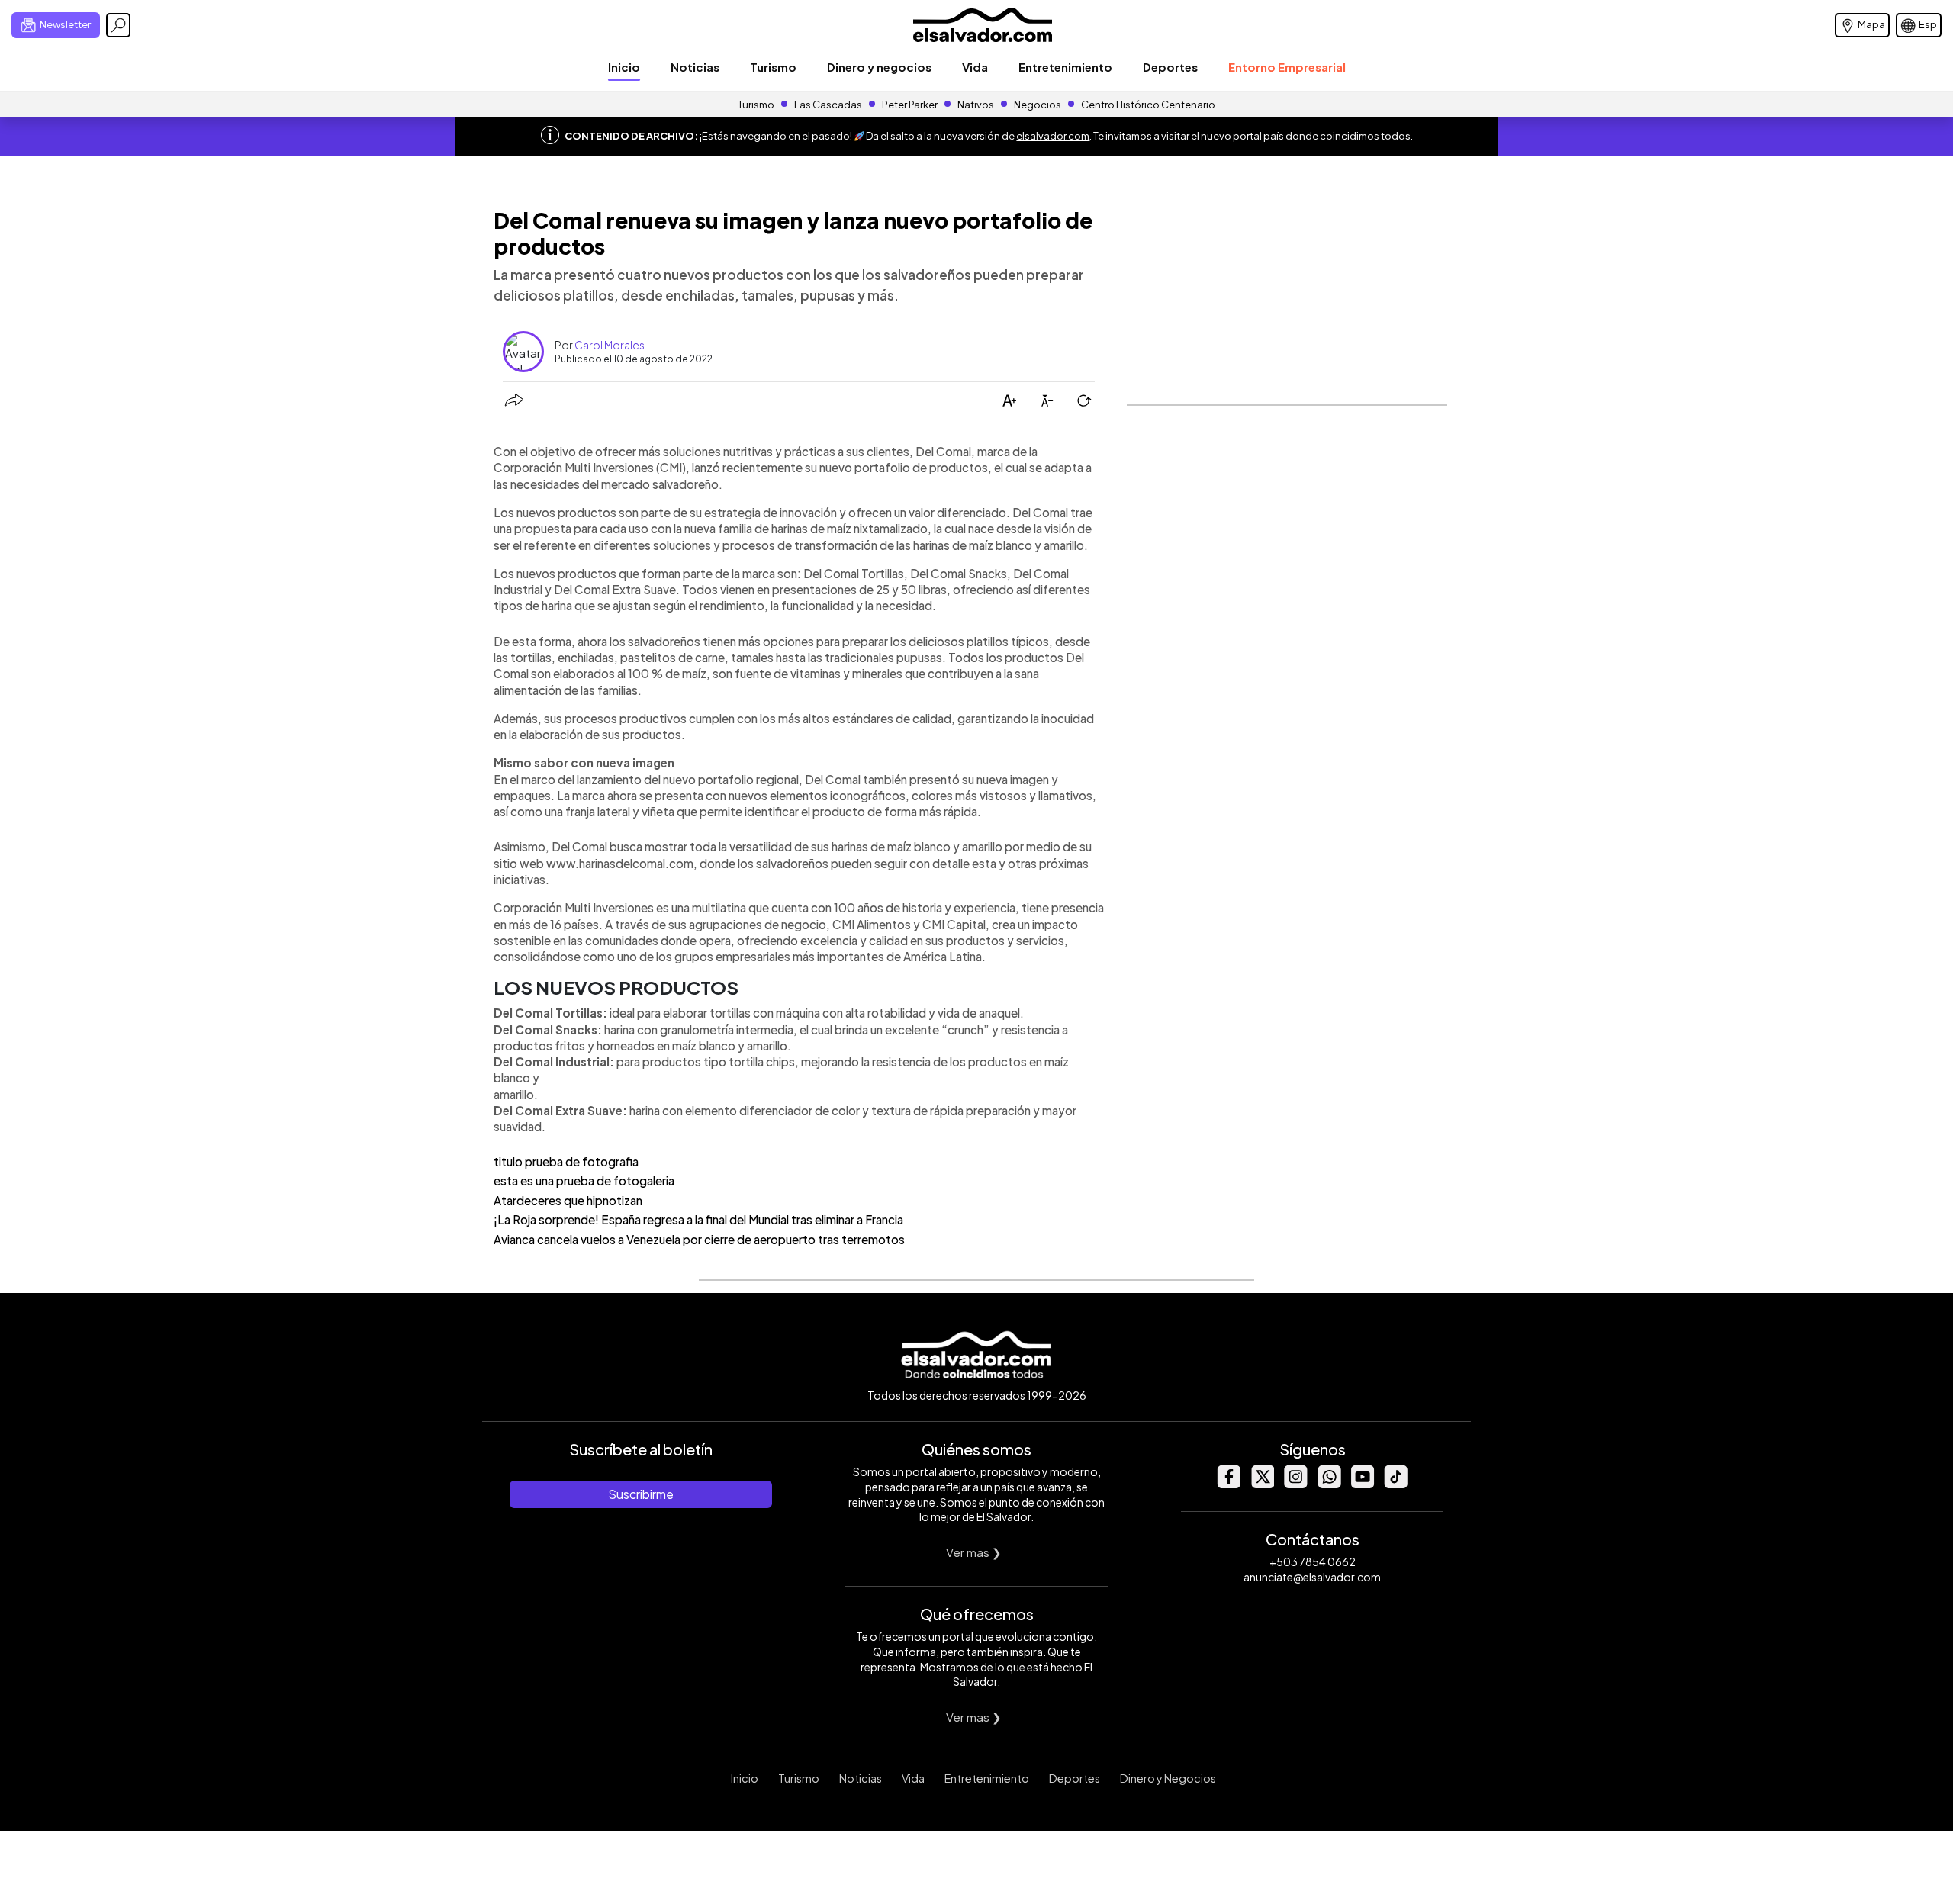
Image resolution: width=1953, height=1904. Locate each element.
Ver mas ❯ (974, 1552)
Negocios (1038, 105)
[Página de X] (1262, 1484)
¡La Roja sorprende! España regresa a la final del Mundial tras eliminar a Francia (698, 1219)
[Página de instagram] (1295, 1484)
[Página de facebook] (1228, 1484)
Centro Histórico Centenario (1148, 105)
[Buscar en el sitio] (118, 25)
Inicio (624, 67)
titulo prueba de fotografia (566, 1161)
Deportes (1170, 67)
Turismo (773, 67)
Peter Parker (911, 105)
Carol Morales (610, 345)
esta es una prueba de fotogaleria (584, 1180)
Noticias (695, 67)
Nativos (976, 105)
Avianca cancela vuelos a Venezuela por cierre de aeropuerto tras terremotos (699, 1239)
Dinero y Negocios (1168, 1778)
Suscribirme (641, 1494)
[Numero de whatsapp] (1329, 1484)
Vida (975, 67)
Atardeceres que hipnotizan (568, 1200)
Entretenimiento (1065, 67)
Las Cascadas (828, 105)
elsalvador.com (1053, 136)
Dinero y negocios (879, 67)
